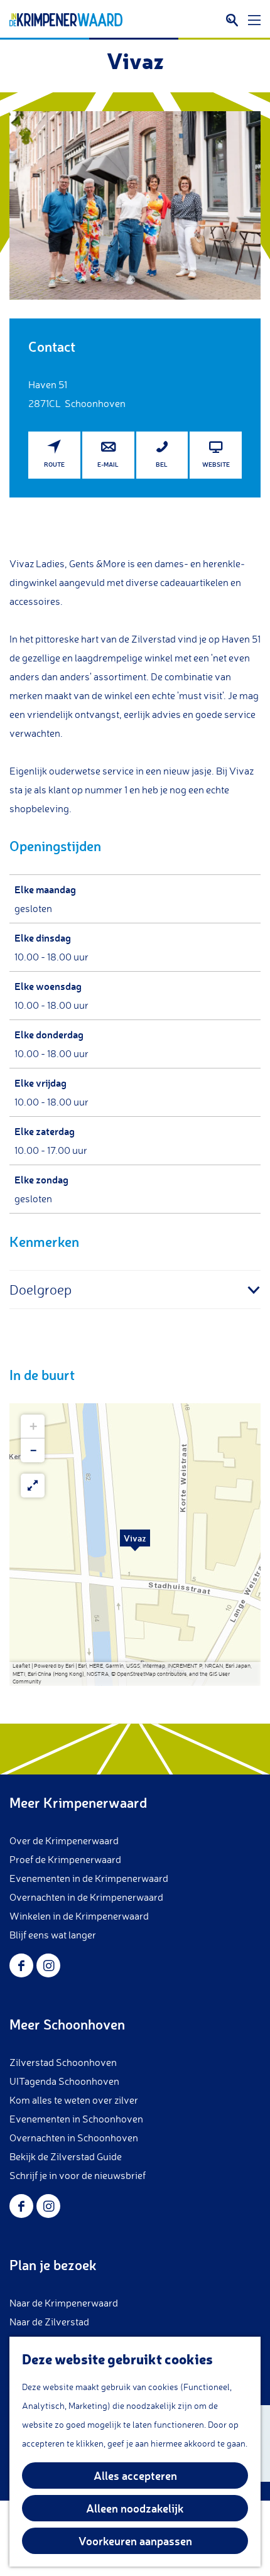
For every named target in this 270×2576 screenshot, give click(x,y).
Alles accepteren (135, 2475)
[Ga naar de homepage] (66, 20)
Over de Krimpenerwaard (64, 1840)
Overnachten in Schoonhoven (74, 2138)
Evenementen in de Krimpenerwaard (89, 1878)
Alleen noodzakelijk (135, 2508)
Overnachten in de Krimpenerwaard (86, 1897)
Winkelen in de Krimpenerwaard (79, 1916)
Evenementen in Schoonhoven (76, 2119)
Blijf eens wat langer (53, 1935)
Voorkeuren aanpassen (135, 2541)
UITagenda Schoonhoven (64, 2081)
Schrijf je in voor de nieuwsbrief (78, 2175)
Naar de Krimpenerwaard (64, 2303)
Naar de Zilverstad (49, 2322)
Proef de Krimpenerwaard (65, 1859)
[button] (135, 1545)
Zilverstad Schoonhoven (63, 2062)
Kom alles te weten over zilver (74, 2100)
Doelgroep (40, 1289)
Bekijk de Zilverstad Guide (66, 2156)
